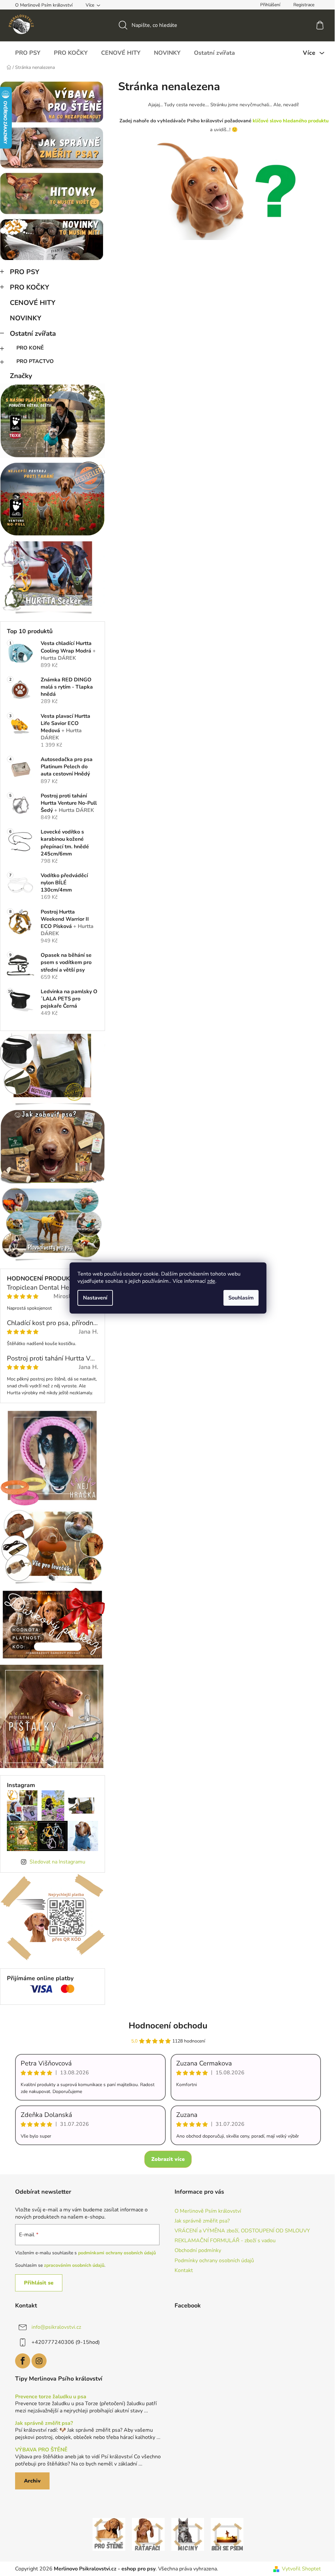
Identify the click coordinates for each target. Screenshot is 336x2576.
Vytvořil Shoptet (301, 2569)
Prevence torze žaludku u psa (51, 2397)
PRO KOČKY (30, 287)
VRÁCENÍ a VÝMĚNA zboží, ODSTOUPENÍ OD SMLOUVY (242, 2231)
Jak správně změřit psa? (202, 2221)
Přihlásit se (39, 2283)
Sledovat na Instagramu (57, 1862)
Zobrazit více (168, 2159)
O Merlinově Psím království (44, 5)
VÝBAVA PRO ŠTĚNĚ (41, 2450)
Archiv (32, 2481)
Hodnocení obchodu (168, 2026)
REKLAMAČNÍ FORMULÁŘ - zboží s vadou (225, 2241)
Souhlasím (241, 1298)
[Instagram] (39, 2361)
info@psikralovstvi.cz (56, 2327)
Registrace (304, 5)
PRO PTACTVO (35, 361)
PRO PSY (25, 272)
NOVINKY (26, 318)
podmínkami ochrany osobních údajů (117, 2253)
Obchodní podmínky (198, 2250)
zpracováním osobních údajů (74, 2265)
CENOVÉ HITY (33, 303)
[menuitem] (28, 53)
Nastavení (95, 1298)
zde (211, 1281)
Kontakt (184, 2270)
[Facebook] (23, 2361)
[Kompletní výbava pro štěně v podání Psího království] (109, 2534)
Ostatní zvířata (33, 333)
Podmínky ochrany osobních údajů (214, 2261)
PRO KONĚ (30, 348)
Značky (21, 376)
